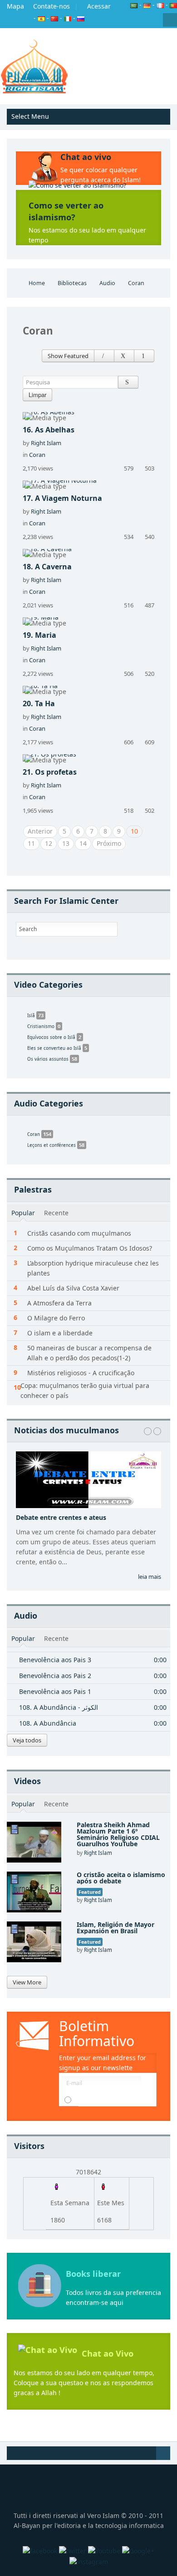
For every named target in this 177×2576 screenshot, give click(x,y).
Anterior (40, 831)
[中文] (54, 18)
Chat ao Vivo (108, 2353)
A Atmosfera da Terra (59, 1303)
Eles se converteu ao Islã (57, 1048)
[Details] (104, 356)
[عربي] (134, 5)
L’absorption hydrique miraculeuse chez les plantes (93, 1268)
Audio (107, 283)
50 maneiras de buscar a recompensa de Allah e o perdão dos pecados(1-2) (89, 1353)
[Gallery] (124, 356)
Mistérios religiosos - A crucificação (81, 1373)
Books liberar (93, 2274)
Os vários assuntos (52, 1059)
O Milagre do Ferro (56, 1318)
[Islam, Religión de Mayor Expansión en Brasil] (34, 1941)
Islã (35, 1015)
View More (27, 1982)
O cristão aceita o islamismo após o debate (121, 1878)
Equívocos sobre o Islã (54, 1037)
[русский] (81, 18)
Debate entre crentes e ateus (61, 1517)
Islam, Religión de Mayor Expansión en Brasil (116, 1928)
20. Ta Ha (39, 703)
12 (49, 843)
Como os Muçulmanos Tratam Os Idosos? (90, 1248)
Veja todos (27, 1740)
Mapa (15, 6)
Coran (37, 455)
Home (37, 283)
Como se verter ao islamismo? (66, 211)
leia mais (150, 1577)
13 (66, 843)
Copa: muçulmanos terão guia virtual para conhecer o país (85, 1390)
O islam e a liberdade (60, 1333)
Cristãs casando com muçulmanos (79, 1233)
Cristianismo (44, 1026)
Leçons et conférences (56, 1145)
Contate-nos (52, 6)
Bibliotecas (72, 283)
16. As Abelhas (49, 430)
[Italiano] (68, 18)
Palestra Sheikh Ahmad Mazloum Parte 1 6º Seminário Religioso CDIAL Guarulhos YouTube (118, 1834)
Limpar (37, 395)
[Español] (41, 18)
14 (83, 843)
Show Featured (68, 356)
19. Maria (39, 635)
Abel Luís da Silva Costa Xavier (73, 1288)
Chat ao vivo (86, 157)
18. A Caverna (47, 567)
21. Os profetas (50, 772)
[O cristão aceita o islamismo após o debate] (34, 1891)
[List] (144, 356)
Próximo (109, 843)
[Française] (160, 5)
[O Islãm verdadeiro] (34, 66)
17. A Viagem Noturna (62, 498)
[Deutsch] (147, 5)
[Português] (173, 5)
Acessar (99, 6)
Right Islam (46, 443)
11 (31, 843)
